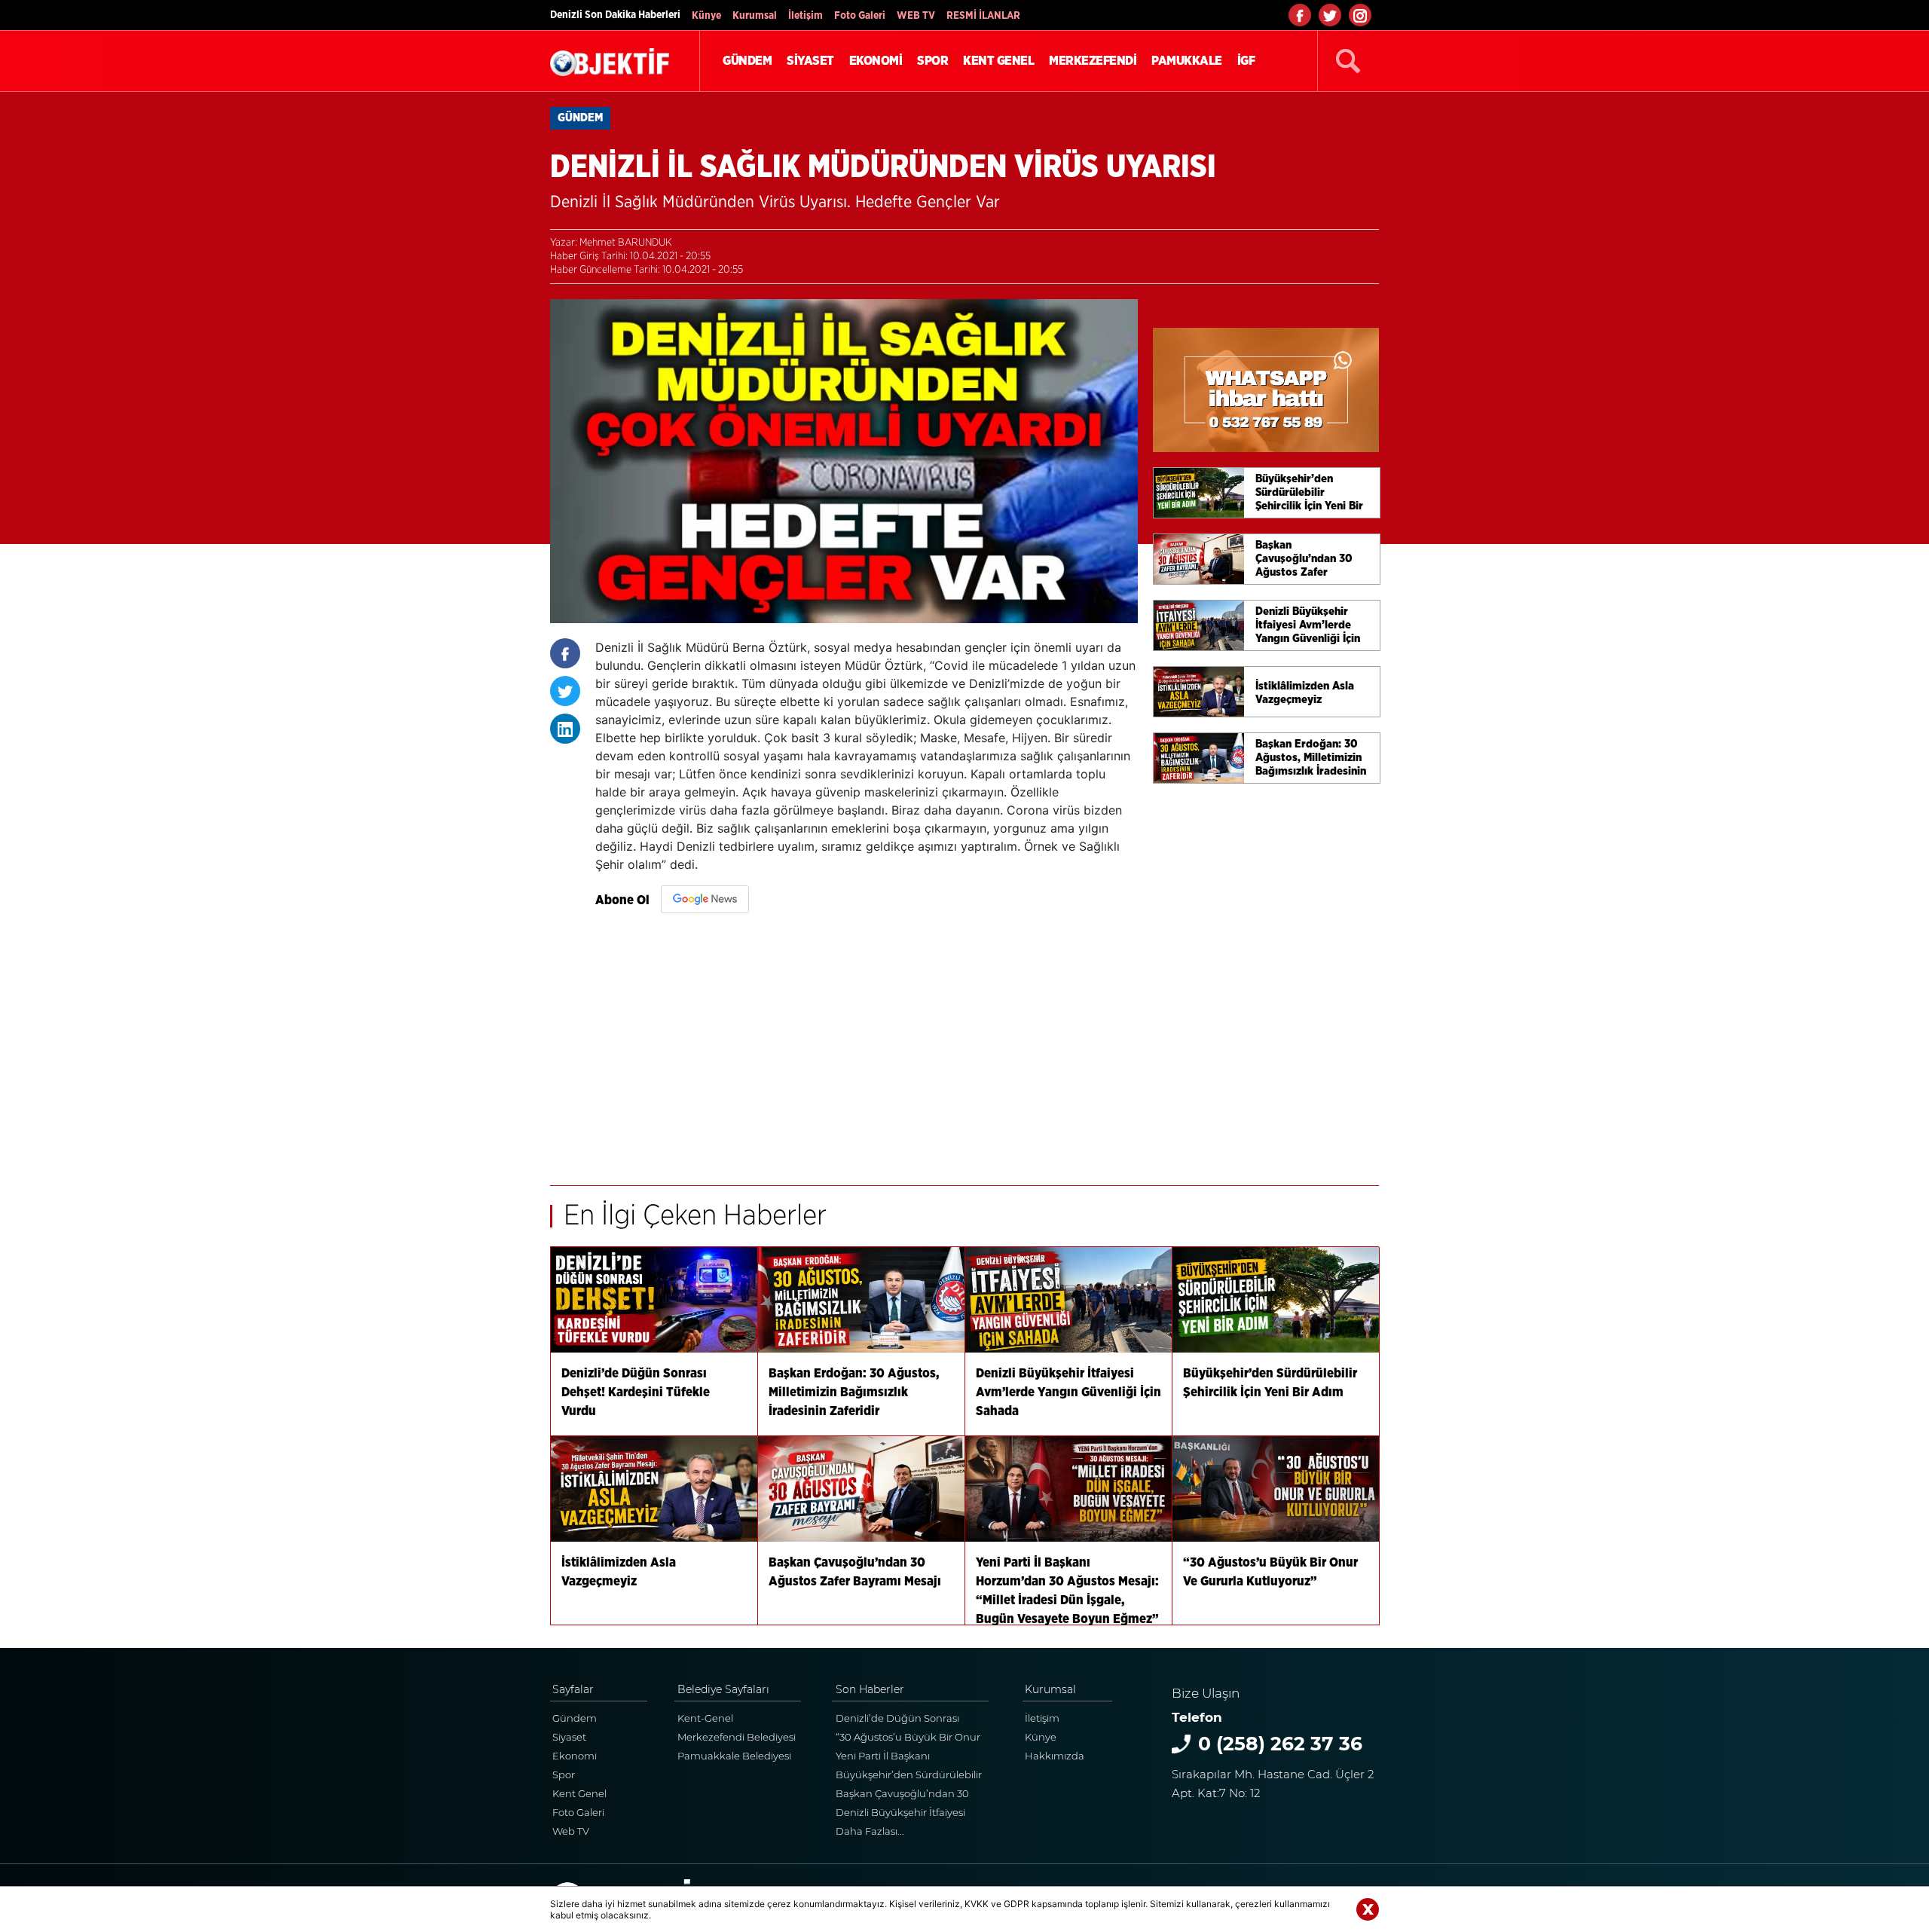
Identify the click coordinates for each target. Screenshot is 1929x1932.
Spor (564, 1775)
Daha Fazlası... (870, 1831)
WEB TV (916, 16)
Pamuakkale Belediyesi (734, 1756)
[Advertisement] (867, 1042)
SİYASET (810, 61)
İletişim (806, 16)
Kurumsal (755, 16)
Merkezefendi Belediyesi (737, 1737)
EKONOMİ (876, 61)
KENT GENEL (998, 61)
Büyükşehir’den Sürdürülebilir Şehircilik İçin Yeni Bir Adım (909, 1776)
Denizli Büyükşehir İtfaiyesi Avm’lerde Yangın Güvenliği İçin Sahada (903, 1814)
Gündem (575, 1718)
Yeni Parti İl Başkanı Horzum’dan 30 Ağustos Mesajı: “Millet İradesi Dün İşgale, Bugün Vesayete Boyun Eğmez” (912, 1758)
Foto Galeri (860, 16)
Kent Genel (579, 1793)
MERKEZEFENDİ (1093, 61)
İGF (1246, 61)
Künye (706, 16)
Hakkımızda (1055, 1756)
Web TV (571, 1831)
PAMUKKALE (1187, 61)
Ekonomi (575, 1756)
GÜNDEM (747, 61)
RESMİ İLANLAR (983, 16)
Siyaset (569, 1737)
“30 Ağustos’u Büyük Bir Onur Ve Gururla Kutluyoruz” (908, 1739)
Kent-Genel (705, 1718)
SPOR (932, 61)
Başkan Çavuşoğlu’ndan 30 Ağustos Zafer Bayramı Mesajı (907, 1795)
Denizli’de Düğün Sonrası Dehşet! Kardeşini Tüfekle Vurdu (897, 1720)
